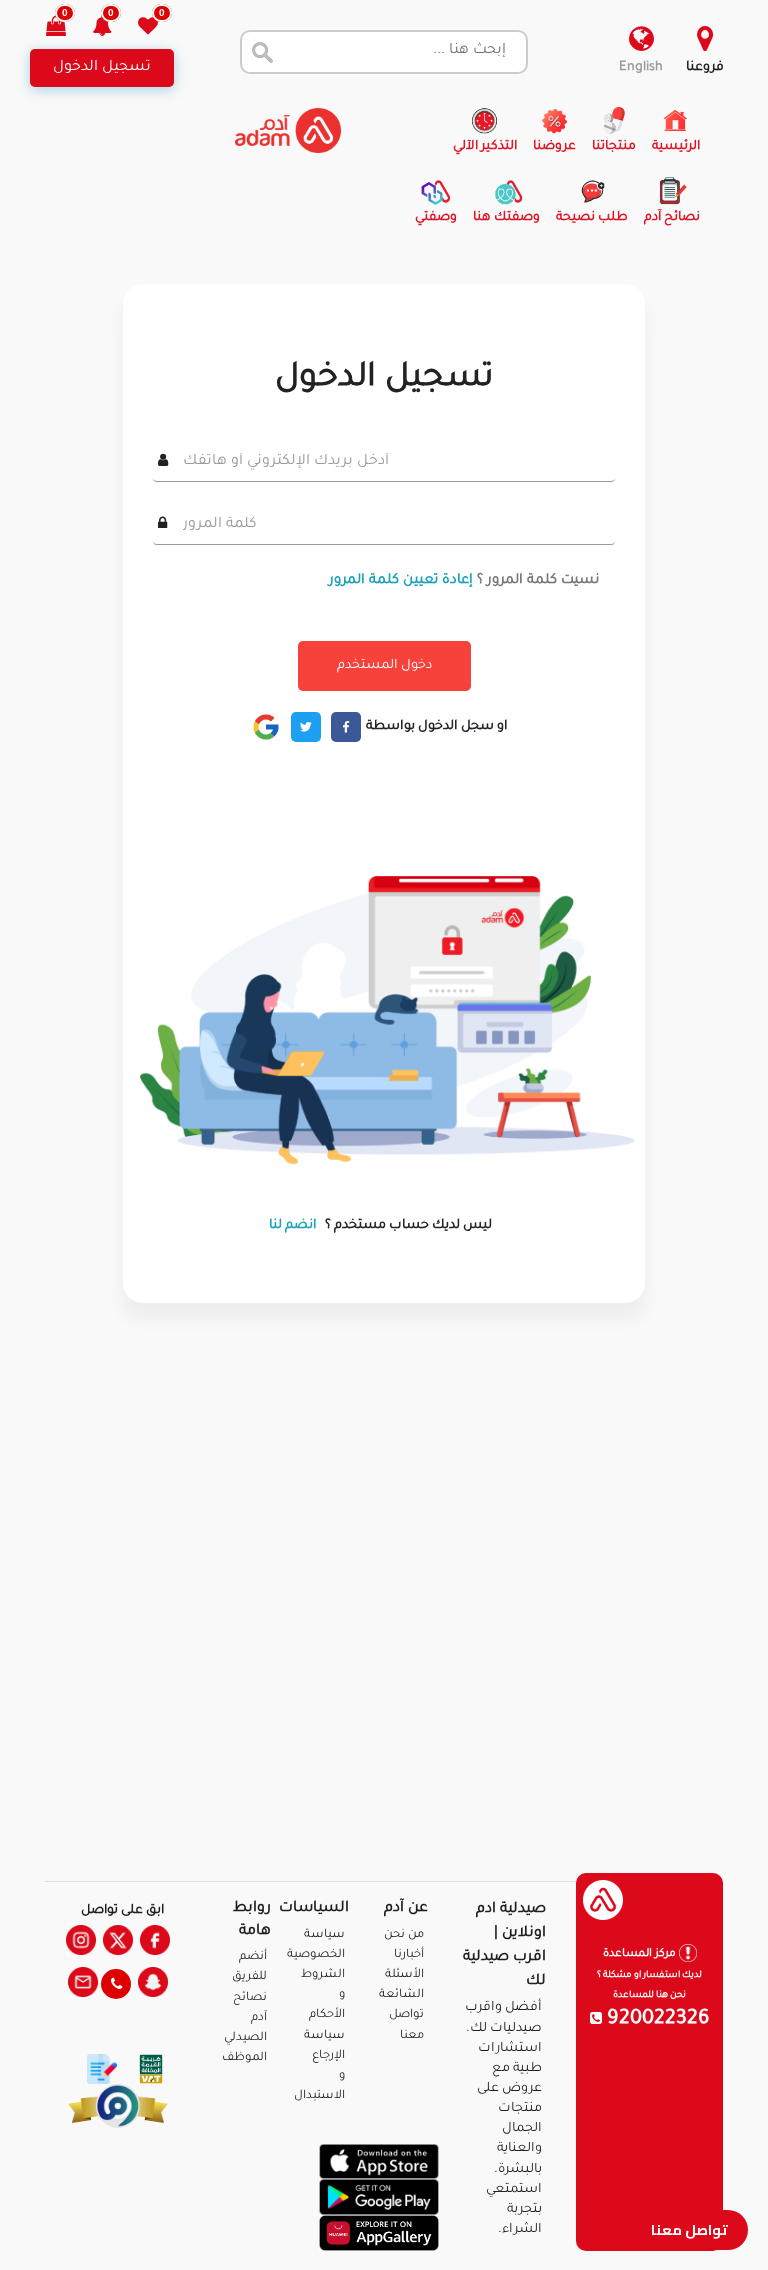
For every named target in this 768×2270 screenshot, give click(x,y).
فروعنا (705, 68)
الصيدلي (245, 2038)
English (641, 68)
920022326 (656, 2020)
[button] (113, 28)
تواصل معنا (689, 2229)
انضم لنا (293, 1226)
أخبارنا (409, 1955)
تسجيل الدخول (102, 68)
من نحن (404, 1935)
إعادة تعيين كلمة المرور (401, 580)
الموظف (244, 2058)
